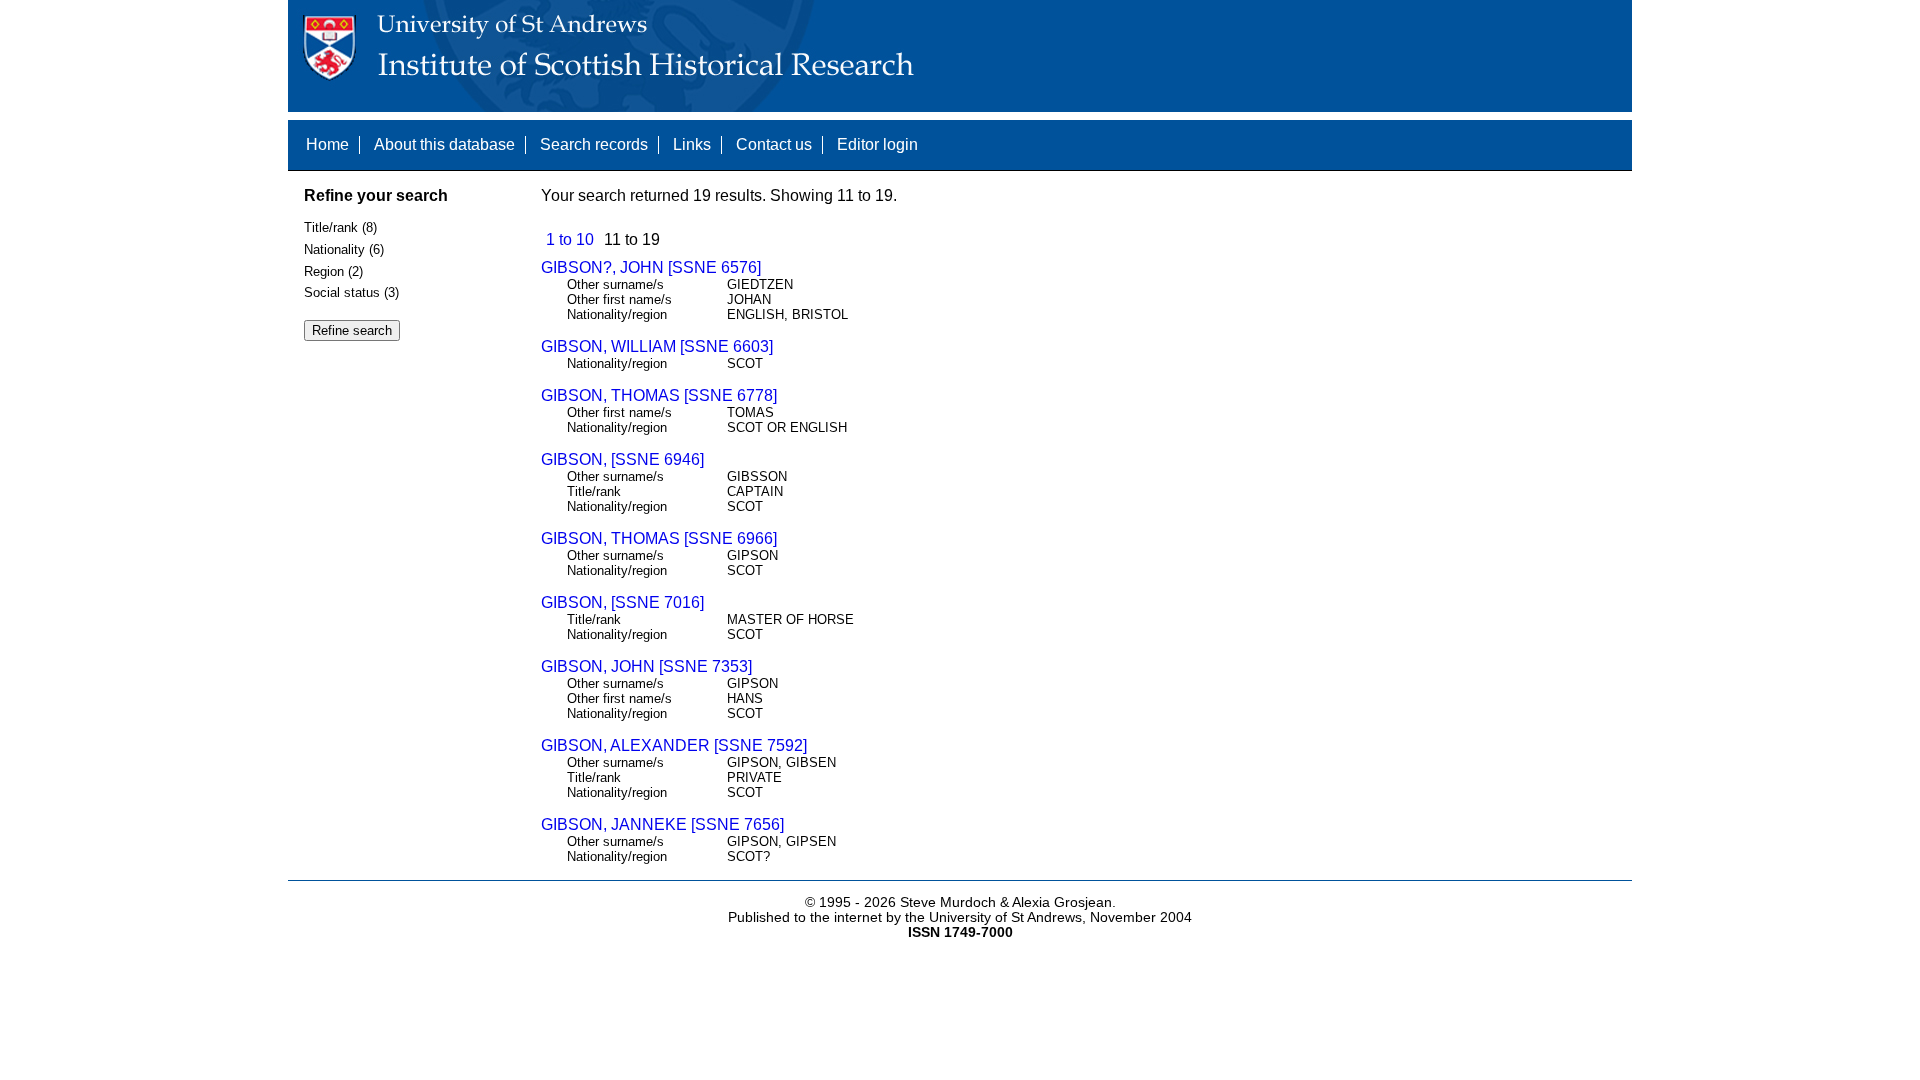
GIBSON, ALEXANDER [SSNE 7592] (674, 745)
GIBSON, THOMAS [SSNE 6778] (659, 395)
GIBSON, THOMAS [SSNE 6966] (659, 538)
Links (692, 144)
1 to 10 (570, 239)
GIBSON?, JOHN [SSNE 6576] (651, 267)
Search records (594, 144)
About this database (444, 144)
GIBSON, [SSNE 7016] (622, 602)
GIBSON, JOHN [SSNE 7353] (646, 666)
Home (327, 144)
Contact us (774, 144)
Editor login (877, 144)
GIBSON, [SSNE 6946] (622, 459)
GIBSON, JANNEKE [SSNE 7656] (662, 824)
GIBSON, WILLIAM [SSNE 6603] (657, 346)
